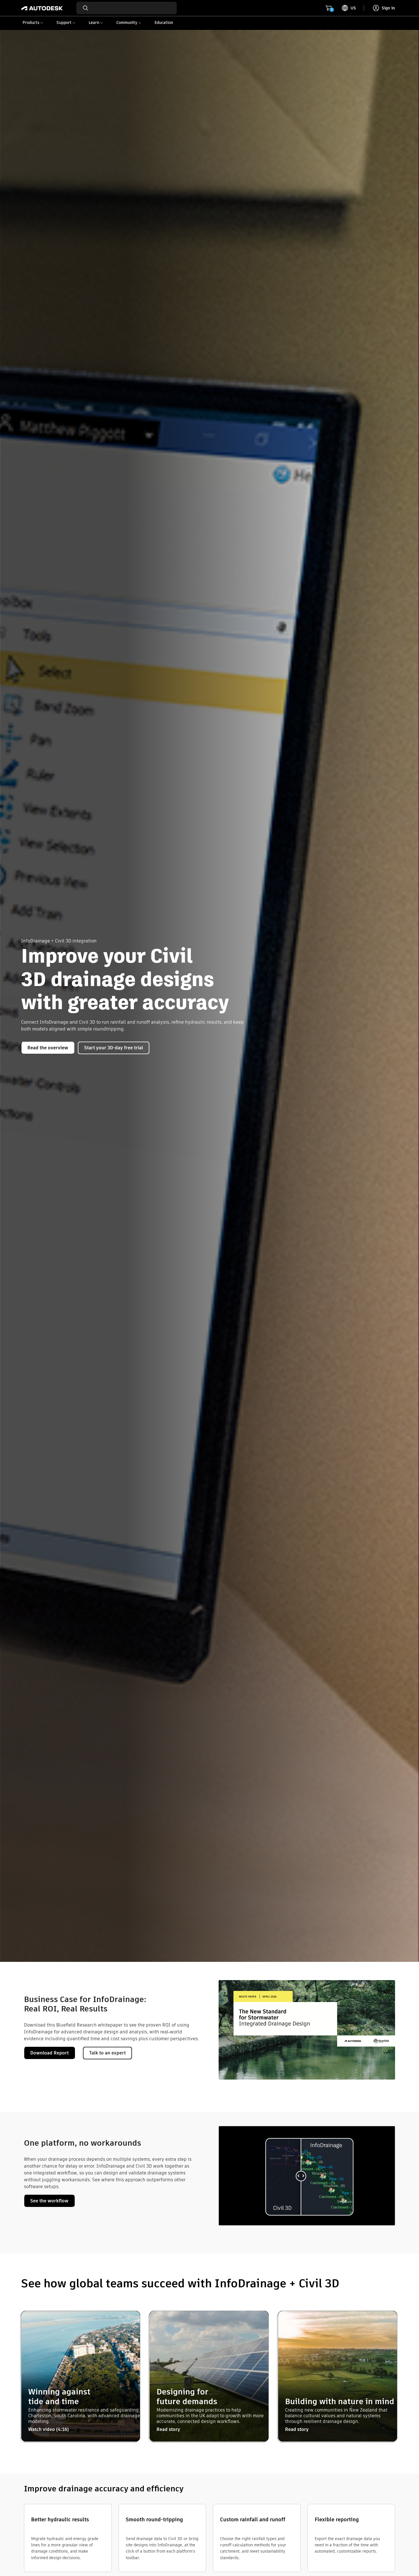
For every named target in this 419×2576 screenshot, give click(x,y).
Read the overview (48, 1048)
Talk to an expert (107, 2053)
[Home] (42, 8)
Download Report (49, 2053)
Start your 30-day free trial (114, 1048)
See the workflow (49, 2201)
